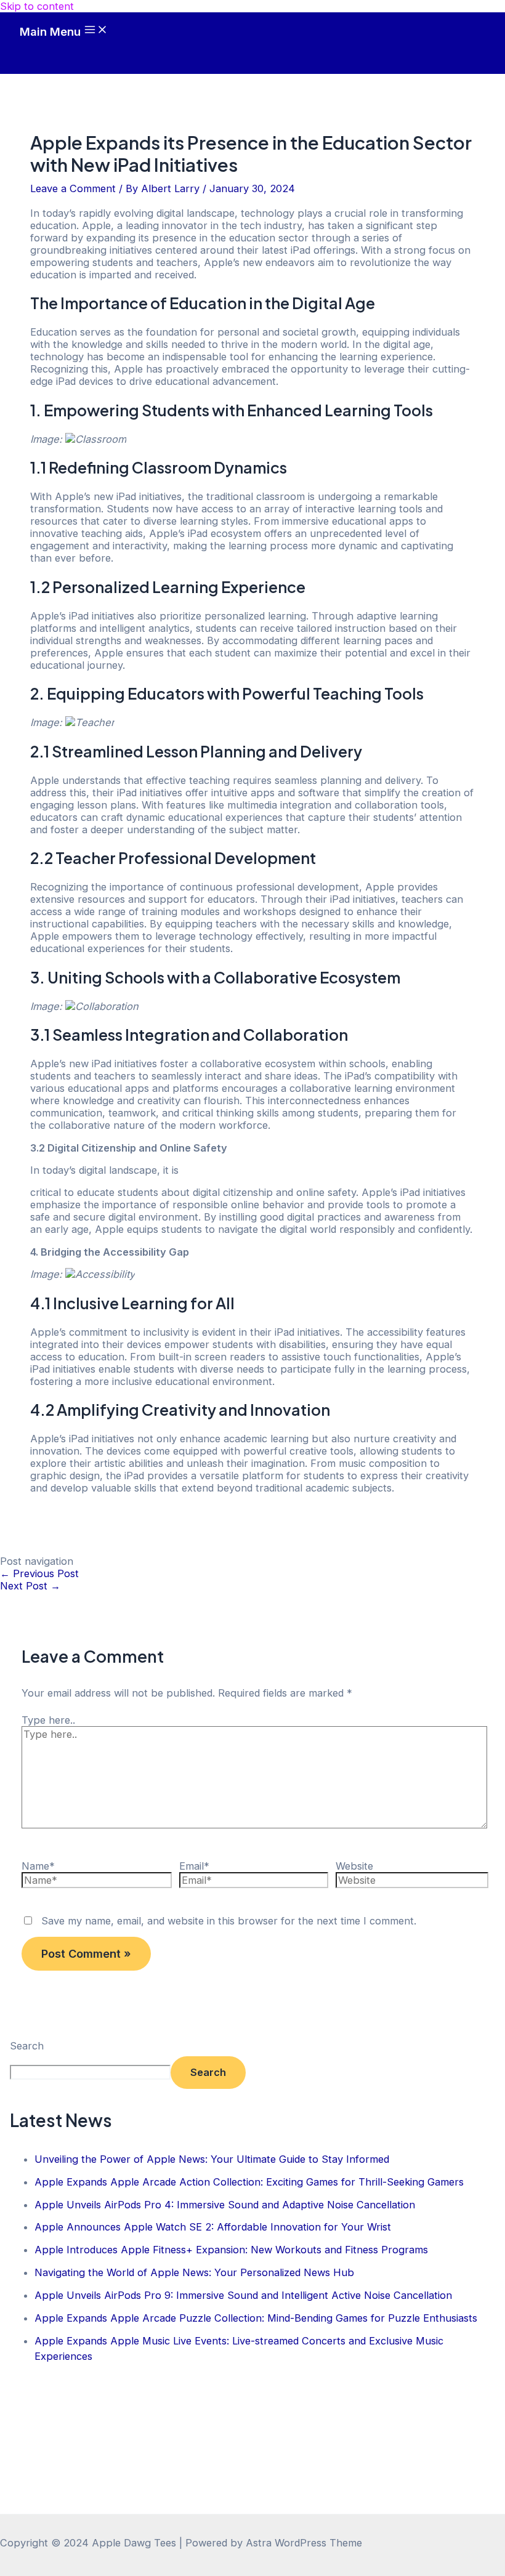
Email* (194, 1866)
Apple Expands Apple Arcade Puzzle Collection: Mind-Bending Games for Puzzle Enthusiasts (256, 2318)
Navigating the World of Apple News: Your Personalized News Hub (194, 2272)
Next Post (30, 1586)
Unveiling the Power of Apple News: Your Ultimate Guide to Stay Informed (212, 2159)
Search (27, 2046)
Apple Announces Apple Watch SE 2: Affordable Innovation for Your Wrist (213, 2227)
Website (354, 1866)
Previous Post (39, 1573)
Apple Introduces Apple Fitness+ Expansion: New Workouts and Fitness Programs (231, 2250)
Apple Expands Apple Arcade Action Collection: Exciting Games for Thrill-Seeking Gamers (249, 2182)
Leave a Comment (73, 188)
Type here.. (48, 1720)
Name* (38, 1866)
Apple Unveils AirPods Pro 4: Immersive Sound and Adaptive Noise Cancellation (225, 2205)
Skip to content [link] (37, 6)
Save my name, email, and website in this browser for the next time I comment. (229, 1921)
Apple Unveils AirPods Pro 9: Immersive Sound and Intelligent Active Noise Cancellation (243, 2295)
